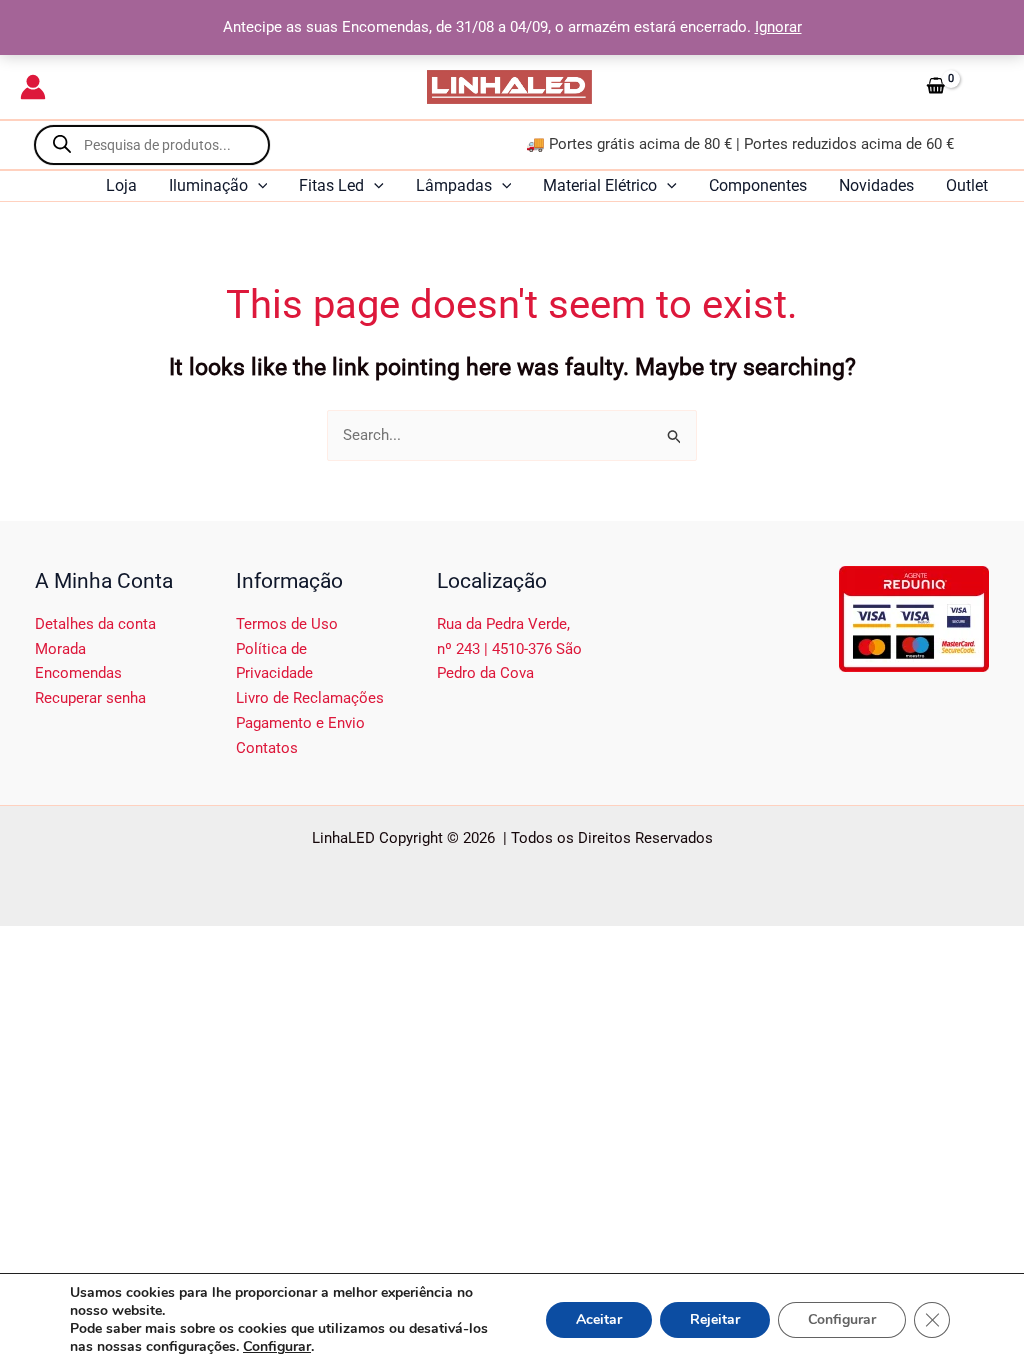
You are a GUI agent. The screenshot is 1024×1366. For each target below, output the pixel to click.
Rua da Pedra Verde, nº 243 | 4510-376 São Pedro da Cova (509, 649)
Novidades (876, 185)
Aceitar (599, 1319)
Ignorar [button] (778, 27)
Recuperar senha (90, 698)
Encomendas (78, 673)
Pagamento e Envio (300, 723)
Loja (121, 185)
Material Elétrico (600, 185)
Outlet (967, 185)
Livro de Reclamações (310, 698)
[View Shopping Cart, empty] (961, 87)
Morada (60, 649)
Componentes (758, 185)
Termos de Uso (287, 624)
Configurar (277, 1347)
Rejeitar (715, 1319)
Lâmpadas (454, 185)
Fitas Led (331, 185)
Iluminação (208, 185)
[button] (258, 186)
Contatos (267, 748)
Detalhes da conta (95, 624)
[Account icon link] (33, 87)
